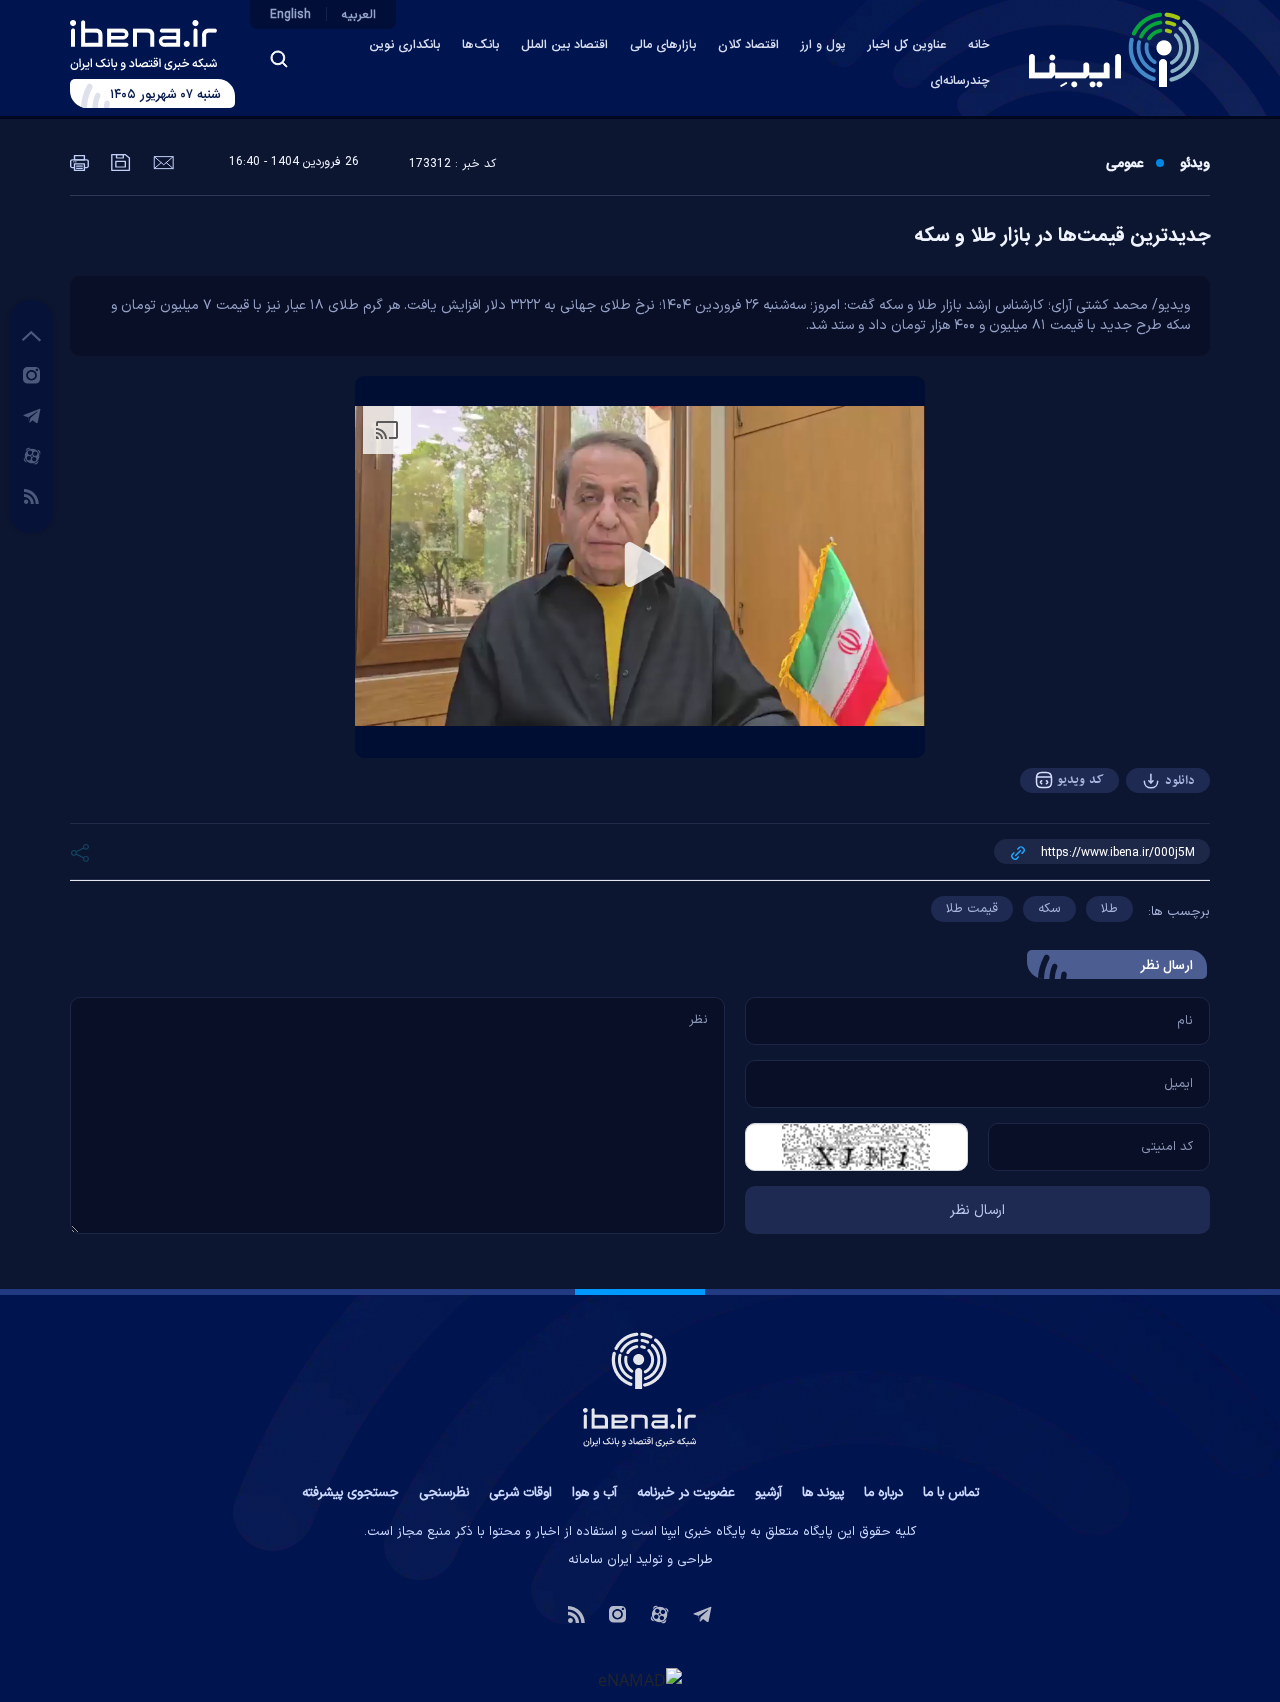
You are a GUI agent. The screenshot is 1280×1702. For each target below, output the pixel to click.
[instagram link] (31, 374)
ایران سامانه (600, 1560)
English (290, 15)
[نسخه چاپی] (79, 161)
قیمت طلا (972, 909)
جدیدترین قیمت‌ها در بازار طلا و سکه (1062, 236)
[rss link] (31, 495)
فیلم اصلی (1140, 836)
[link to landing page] (1114, 50)
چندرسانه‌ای (959, 81)
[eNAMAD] (640, 1680)
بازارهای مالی (663, 45)
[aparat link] (32, 455)
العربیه (359, 15)
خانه (978, 45)
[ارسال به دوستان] (161, 161)
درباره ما (883, 1493)
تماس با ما (951, 1493)
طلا (1109, 909)
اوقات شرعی (520, 1493)
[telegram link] (32, 415)
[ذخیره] (119, 161)
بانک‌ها (480, 45)
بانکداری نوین (404, 45)
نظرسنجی (444, 1493)
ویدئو (1195, 164)
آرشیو (768, 1493)
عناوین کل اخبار (907, 45)
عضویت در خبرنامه (686, 1493)
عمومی (1124, 164)
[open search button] (279, 59)
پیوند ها (823, 1493)
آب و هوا (594, 1493)
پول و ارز (823, 45)
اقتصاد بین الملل (564, 45)
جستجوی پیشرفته (350, 1493)
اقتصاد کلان (748, 45)
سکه (1049, 909)
